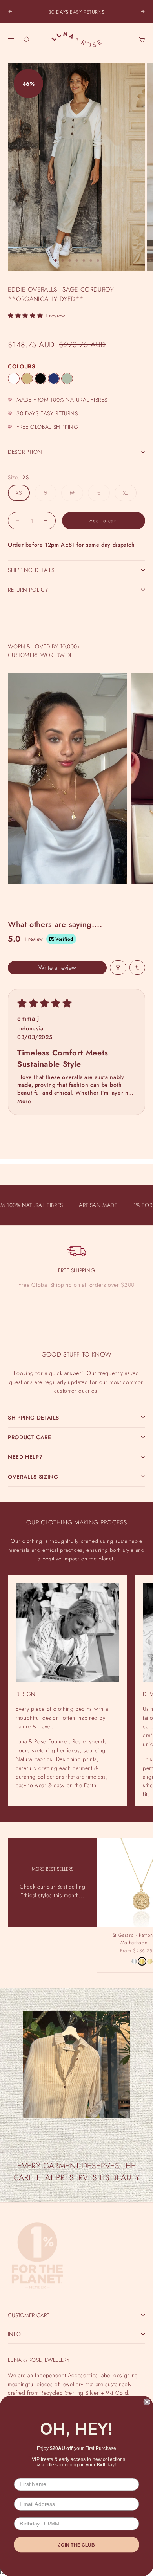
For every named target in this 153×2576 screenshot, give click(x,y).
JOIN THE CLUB (76, 2545)
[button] (26, 316)
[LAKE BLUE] (54, 379)
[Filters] (118, 968)
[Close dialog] (147, 2402)
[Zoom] (142, 260)
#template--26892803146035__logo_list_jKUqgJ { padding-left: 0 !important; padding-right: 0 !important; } (76, 1282)
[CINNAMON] (27, 379)
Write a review (57, 968)
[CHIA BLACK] (40, 379)
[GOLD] (142, 1961)
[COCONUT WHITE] (14, 379)
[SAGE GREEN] (67, 379)
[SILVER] (134, 1961)
